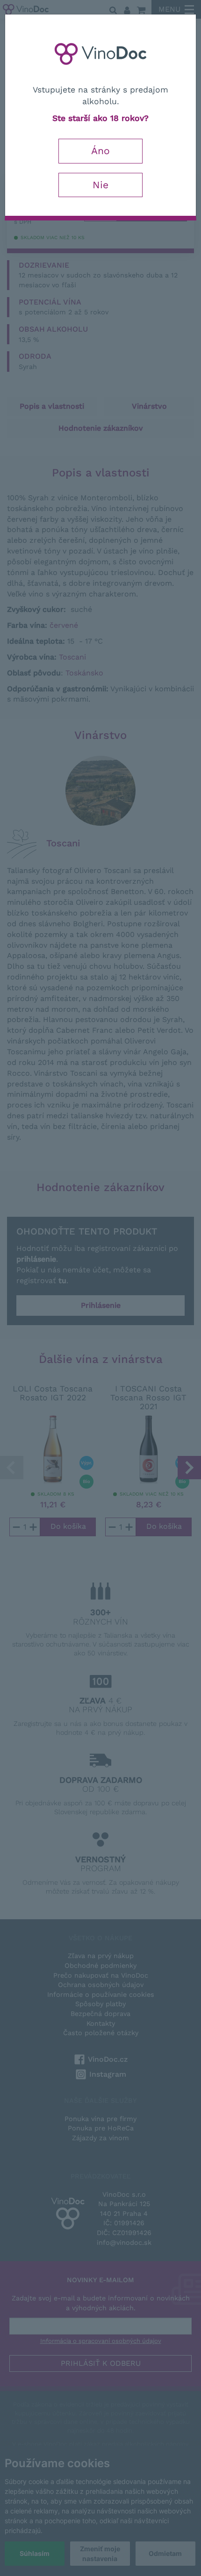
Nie (100, 185)
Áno (100, 151)
